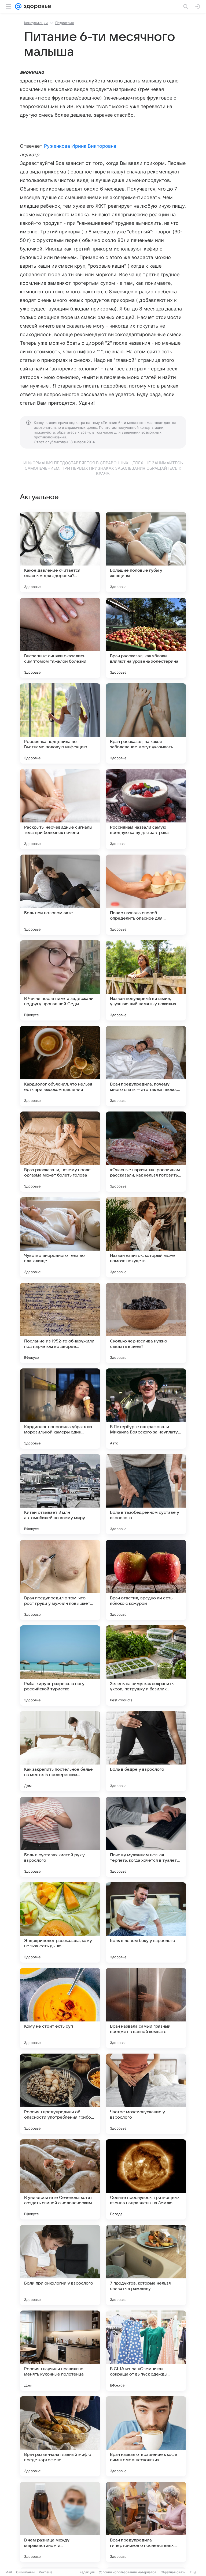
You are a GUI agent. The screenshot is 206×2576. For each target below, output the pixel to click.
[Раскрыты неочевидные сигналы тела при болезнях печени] (60, 809)
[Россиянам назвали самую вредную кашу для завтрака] (146, 809)
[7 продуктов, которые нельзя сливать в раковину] (146, 2265)
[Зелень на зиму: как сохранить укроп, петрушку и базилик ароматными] (146, 1666)
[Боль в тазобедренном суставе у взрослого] (146, 1494)
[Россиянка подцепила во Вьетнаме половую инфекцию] (60, 723)
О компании (25, 2572)
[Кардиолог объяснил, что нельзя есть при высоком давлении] (60, 1066)
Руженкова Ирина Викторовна (80, 146)
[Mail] (18, 6)
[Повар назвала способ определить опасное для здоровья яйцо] (146, 895)
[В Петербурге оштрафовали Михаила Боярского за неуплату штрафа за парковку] (146, 1409)
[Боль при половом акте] (60, 895)
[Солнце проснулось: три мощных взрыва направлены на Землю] (146, 2179)
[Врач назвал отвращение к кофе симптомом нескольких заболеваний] (146, 2436)
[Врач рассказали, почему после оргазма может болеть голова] (60, 1152)
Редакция (87, 2572)
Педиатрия (65, 23)
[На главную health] (36, 6)
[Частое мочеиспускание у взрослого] (146, 2094)
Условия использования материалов (128, 2572)
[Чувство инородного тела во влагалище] (60, 1237)
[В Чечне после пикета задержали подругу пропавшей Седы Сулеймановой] (60, 980)
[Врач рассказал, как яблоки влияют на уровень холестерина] (146, 638)
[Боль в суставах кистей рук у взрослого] (60, 1837)
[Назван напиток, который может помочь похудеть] (146, 1237)
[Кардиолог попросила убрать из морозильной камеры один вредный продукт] (60, 1409)
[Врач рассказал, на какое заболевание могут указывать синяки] (146, 723)
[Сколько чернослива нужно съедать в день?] (146, 1323)
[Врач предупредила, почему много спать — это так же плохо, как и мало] (146, 1066)
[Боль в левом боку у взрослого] (146, 1922)
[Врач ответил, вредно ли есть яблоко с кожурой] (146, 1580)
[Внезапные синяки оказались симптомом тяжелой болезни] (60, 638)
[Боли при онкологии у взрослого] (60, 2265)
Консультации (36, 23)
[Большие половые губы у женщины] (146, 552)
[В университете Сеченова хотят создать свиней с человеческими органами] (60, 2179)
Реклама (46, 2572)
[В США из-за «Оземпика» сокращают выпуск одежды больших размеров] (146, 2351)
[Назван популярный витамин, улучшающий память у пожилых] (146, 980)
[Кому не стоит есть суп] (60, 2008)
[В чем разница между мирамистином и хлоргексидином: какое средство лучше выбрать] (60, 2522)
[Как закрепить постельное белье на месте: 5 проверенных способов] (60, 1751)
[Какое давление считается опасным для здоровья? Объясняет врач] (60, 552)
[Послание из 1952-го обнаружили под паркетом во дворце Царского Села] (60, 1323)
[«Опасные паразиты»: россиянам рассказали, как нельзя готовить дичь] (146, 1152)
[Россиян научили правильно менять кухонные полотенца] (60, 2351)
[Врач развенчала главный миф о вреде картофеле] (60, 2436)
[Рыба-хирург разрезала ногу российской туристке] (60, 1666)
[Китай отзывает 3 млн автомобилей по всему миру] (60, 1494)
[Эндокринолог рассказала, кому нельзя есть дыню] (60, 1922)
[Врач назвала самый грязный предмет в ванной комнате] (146, 2008)
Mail (9, 2572)
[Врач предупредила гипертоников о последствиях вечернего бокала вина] (146, 2522)
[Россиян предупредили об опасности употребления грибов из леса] (60, 2094)
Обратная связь (173, 2572)
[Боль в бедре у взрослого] (146, 1751)
